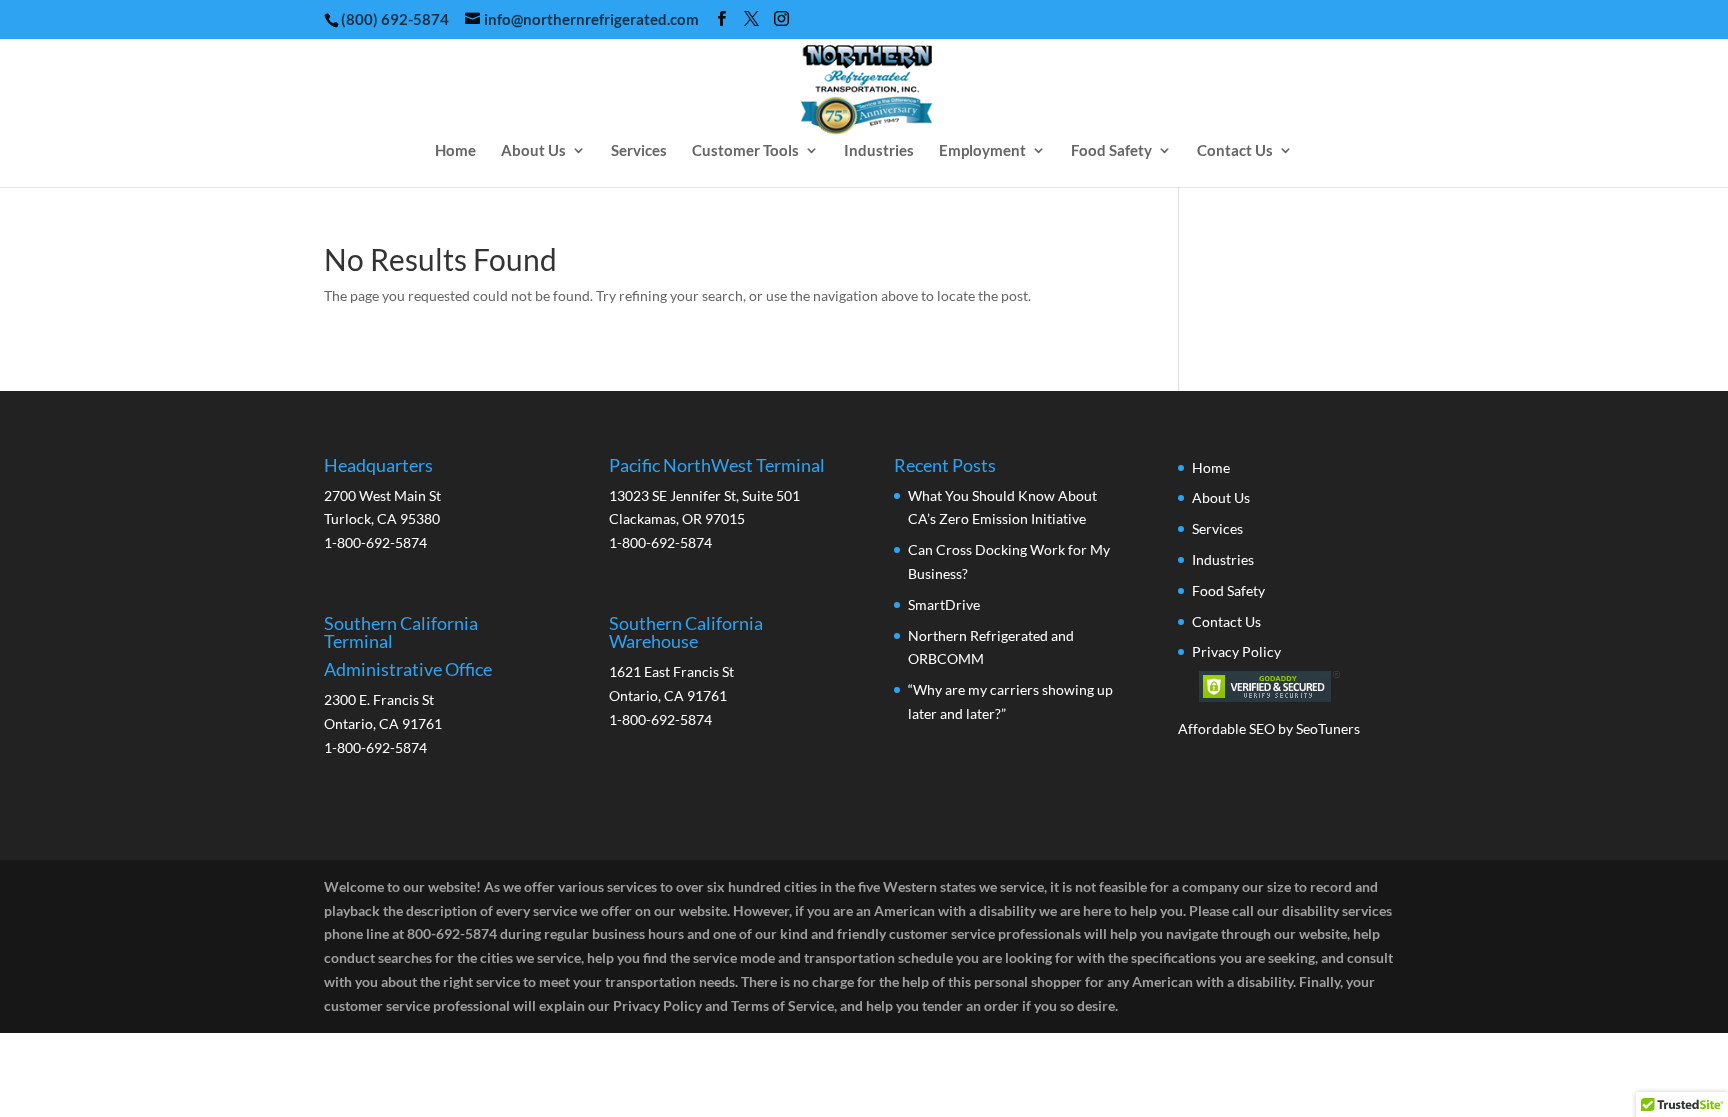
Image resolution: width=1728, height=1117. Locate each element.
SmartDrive (944, 604)
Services (639, 151)
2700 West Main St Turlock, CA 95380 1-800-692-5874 (382, 504)
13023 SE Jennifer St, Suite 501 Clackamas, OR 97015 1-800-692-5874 (717, 504)
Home (455, 151)
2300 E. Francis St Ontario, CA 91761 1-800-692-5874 (408, 685)
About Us (533, 151)
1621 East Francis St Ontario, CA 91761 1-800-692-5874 (686, 671)
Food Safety (1111, 151)
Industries (879, 151)
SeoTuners (1328, 728)
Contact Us (1235, 151)
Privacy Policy (1236, 651)
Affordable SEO (1226, 728)
